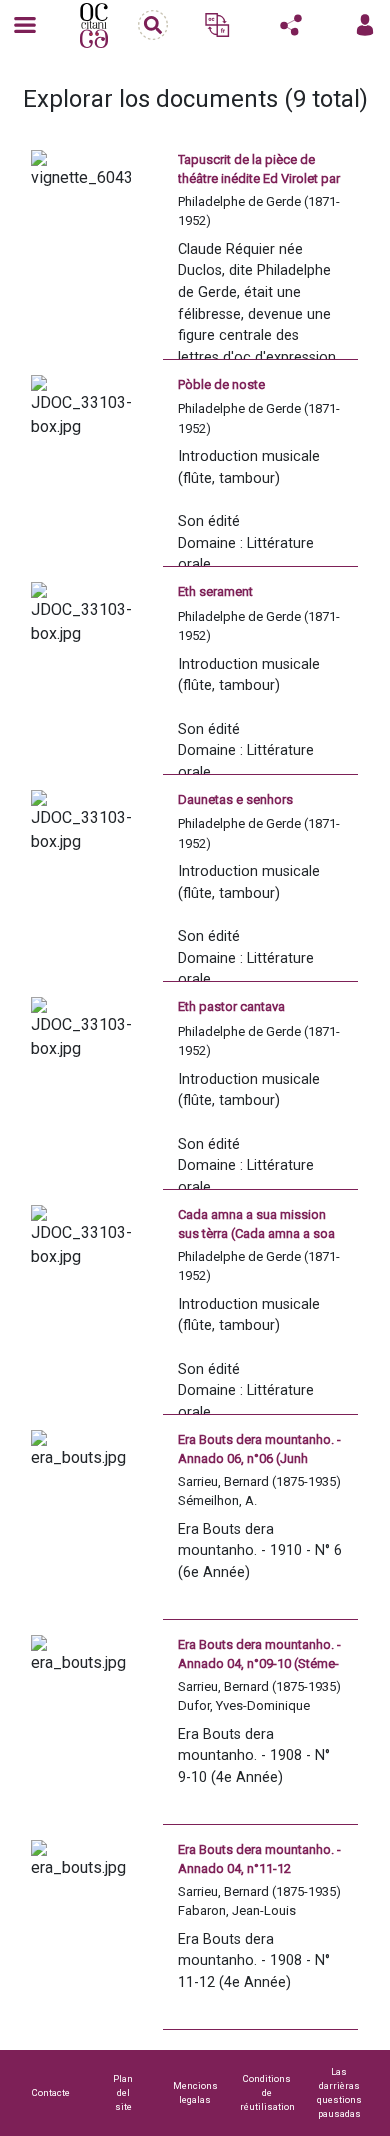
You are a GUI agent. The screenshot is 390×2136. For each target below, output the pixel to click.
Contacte (51, 2092)
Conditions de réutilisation (267, 2092)
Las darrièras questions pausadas (339, 2092)
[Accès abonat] (365, 25)
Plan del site (123, 2092)
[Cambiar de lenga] (217, 25)
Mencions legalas (195, 2092)
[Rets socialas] (291, 25)
